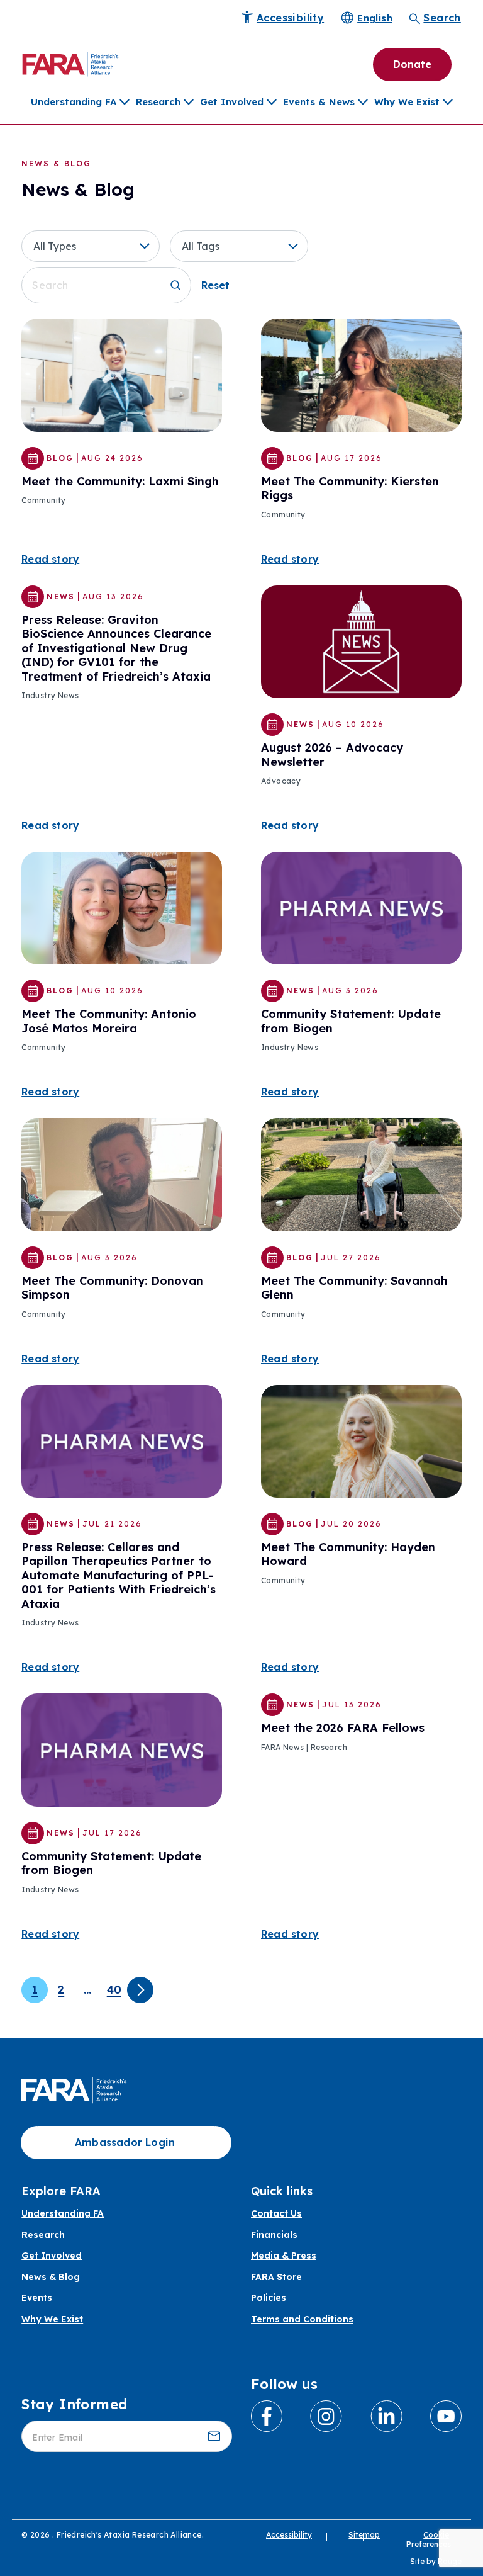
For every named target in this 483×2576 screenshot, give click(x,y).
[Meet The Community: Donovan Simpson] (122, 1173)
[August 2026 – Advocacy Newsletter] (361, 641)
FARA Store (276, 2277)
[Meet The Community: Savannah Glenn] (361, 1173)
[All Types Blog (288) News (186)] (96, 246)
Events (37, 2298)
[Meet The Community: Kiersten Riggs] (361, 374)
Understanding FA (74, 102)
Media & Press (284, 2256)
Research (158, 102)
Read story (50, 559)
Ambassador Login (125, 2142)
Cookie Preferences (429, 2539)
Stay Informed (74, 2404)
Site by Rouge (436, 2561)
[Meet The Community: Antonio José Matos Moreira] (122, 907)
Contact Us (276, 2214)
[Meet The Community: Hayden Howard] (361, 1440)
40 (114, 1990)
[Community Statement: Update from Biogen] (361, 907)
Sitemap (364, 2535)
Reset (215, 285)
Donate (412, 64)
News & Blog (51, 2277)
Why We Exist (407, 102)
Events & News (319, 102)
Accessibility (289, 2535)
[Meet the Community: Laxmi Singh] (122, 374)
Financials (274, 2235)
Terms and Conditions (302, 2319)
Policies (269, 2298)
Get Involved (232, 102)
